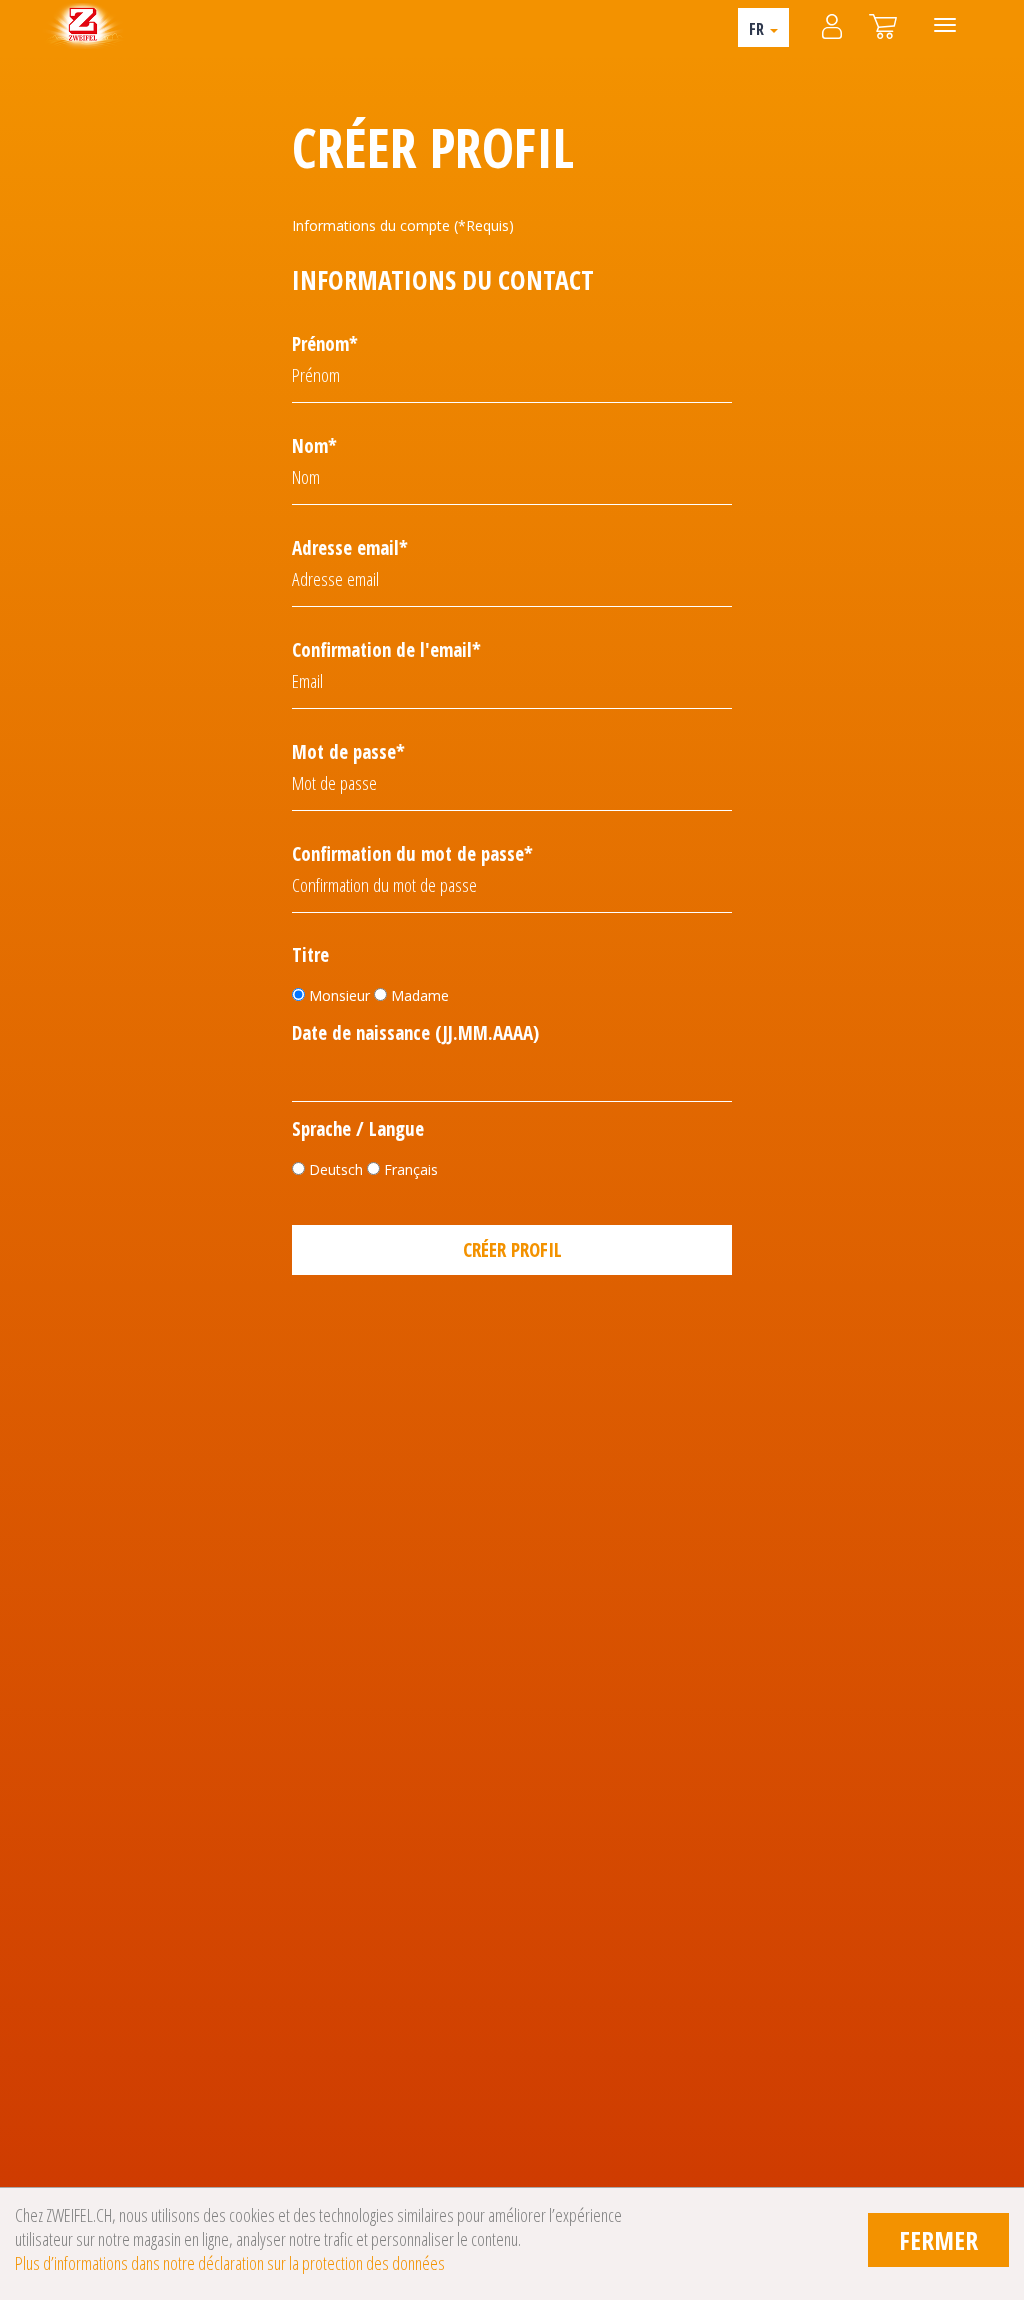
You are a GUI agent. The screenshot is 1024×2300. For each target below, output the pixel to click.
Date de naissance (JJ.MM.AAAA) (415, 1033)
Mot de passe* (348, 752)
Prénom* (325, 344)
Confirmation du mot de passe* (412, 854)
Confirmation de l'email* (386, 650)
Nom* (314, 446)
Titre (310, 955)
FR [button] (758, 29)
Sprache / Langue (358, 1129)
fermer (938, 2240)
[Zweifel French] (83, 25)
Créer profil (512, 1250)
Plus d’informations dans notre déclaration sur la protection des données (230, 2263)
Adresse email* (350, 548)
